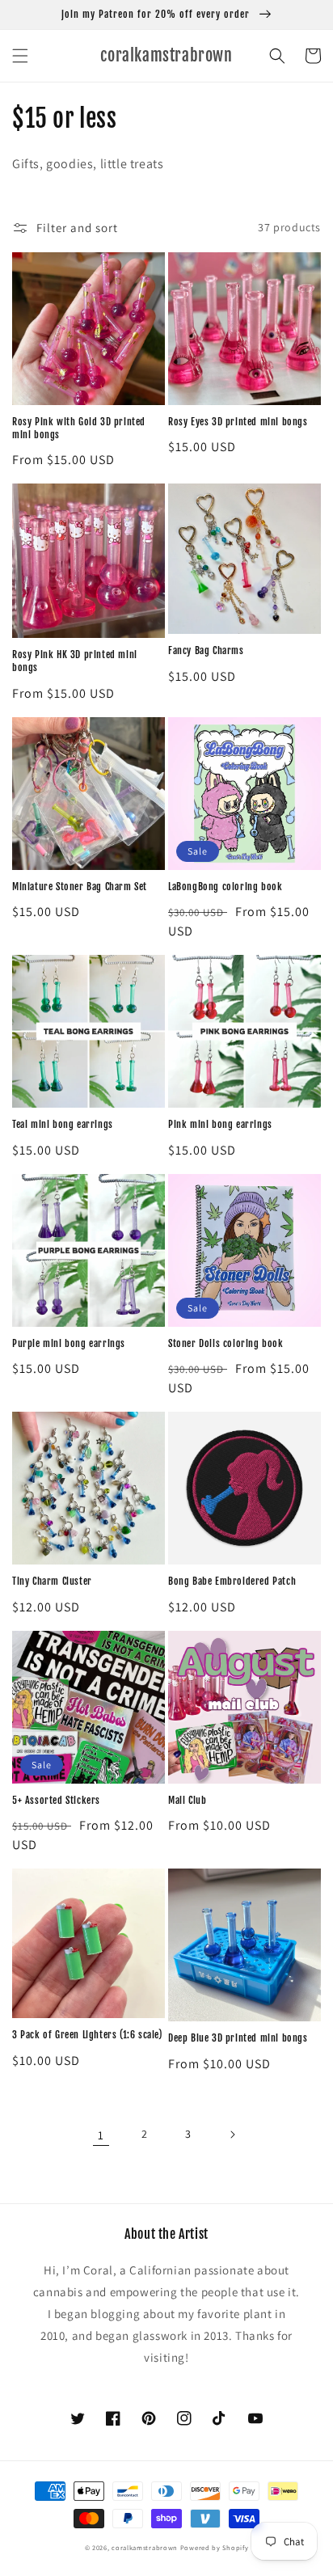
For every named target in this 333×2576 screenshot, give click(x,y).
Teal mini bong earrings (63, 1124)
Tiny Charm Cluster (52, 1581)
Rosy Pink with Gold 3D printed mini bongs (79, 428)
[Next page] (232, 2135)
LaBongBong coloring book (225, 887)
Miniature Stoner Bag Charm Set (80, 887)
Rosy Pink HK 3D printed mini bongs (75, 661)
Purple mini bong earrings (69, 1343)
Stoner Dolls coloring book (226, 1343)
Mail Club (187, 1800)
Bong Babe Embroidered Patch (232, 1581)
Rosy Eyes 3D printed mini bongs (238, 422)
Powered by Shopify (215, 2547)
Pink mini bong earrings (220, 1124)
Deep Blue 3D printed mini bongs (238, 2038)
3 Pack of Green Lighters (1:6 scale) (87, 2035)
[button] (20, 56)
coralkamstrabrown (145, 2547)
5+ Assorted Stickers (56, 1800)
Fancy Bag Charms (206, 650)
